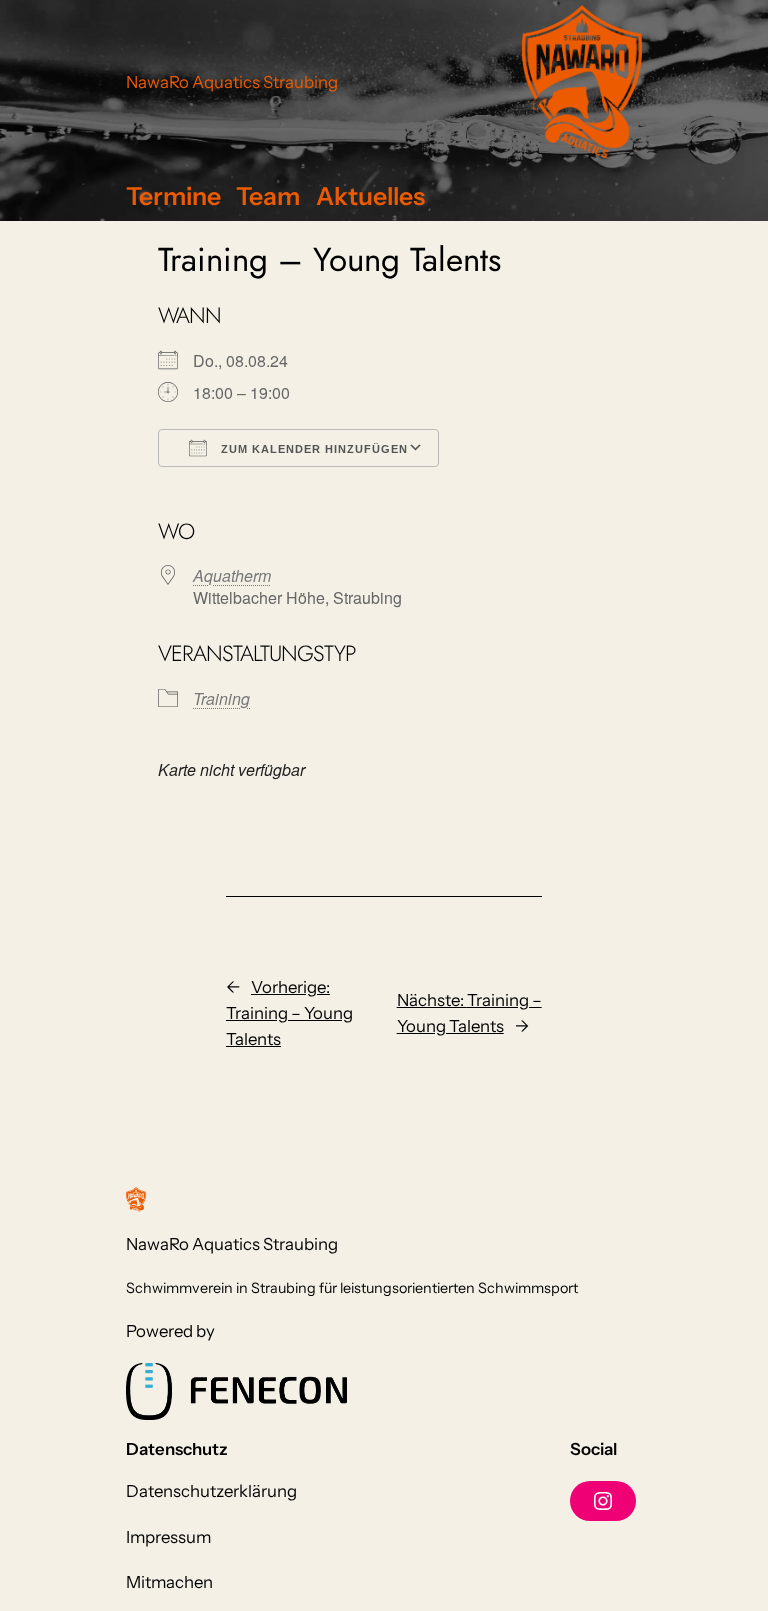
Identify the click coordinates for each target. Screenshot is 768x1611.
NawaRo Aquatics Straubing (232, 82)
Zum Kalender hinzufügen (312, 449)
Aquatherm (232, 575)
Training (221, 698)
